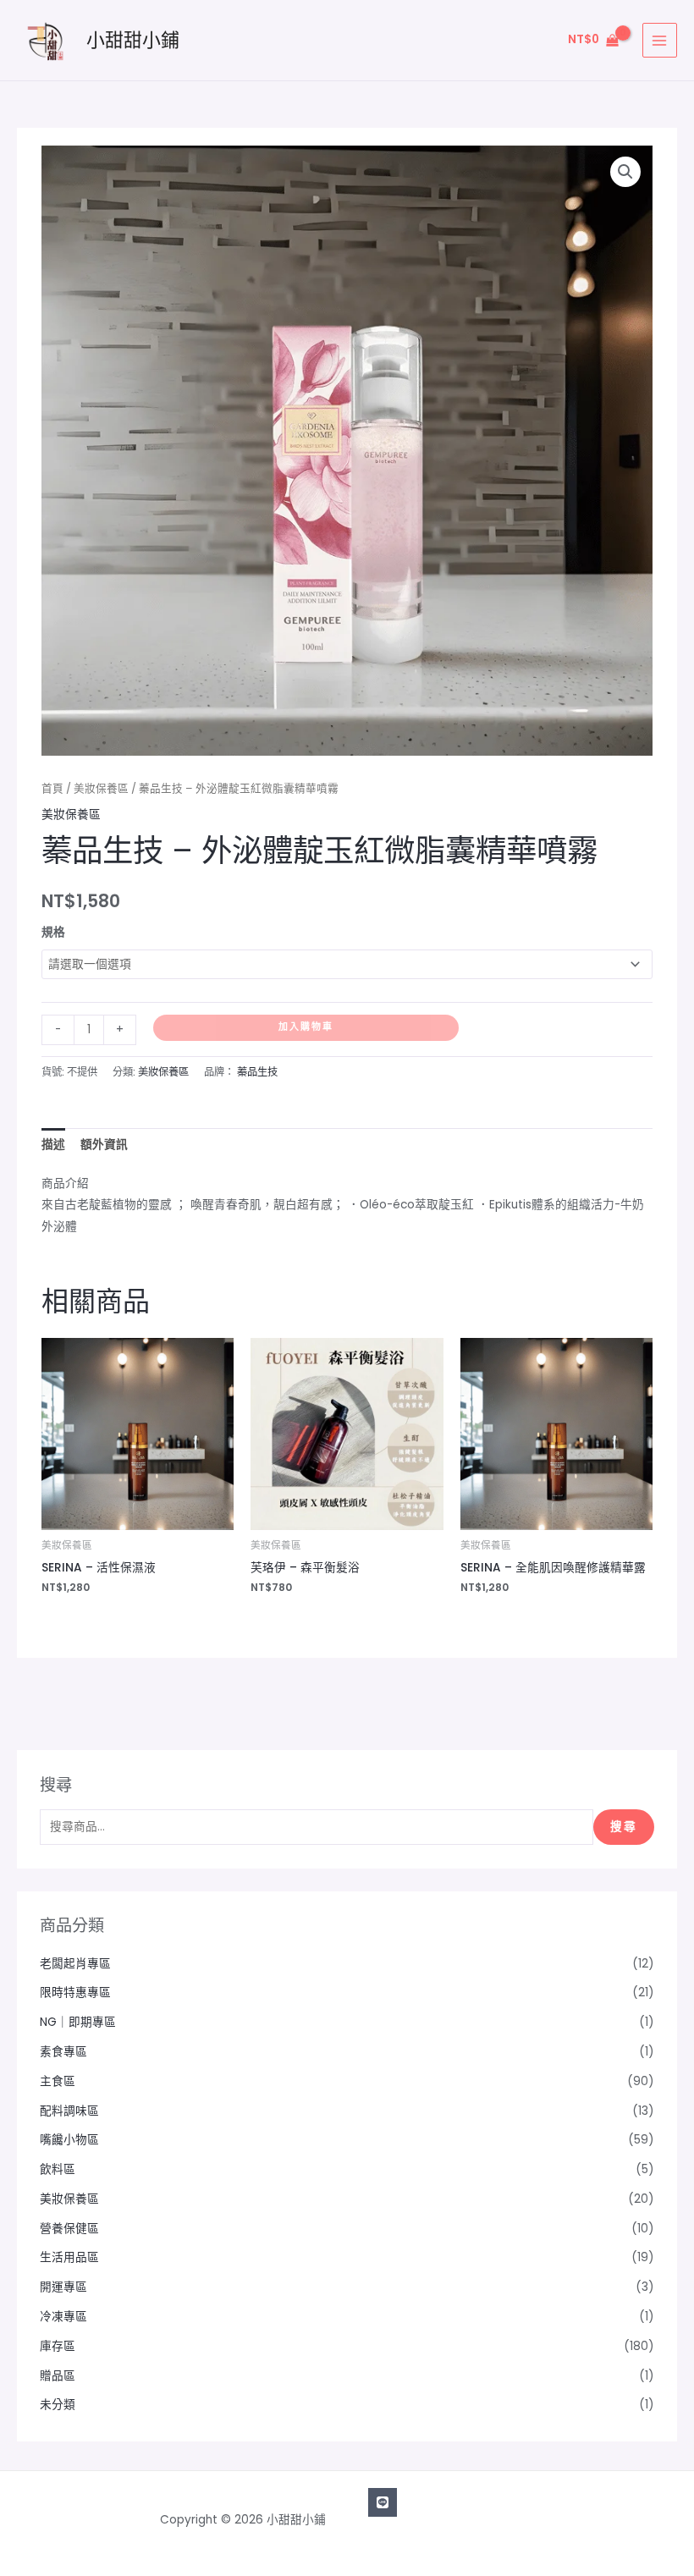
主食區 (58, 2081)
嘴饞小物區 (69, 2140)
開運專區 (63, 2287)
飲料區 (58, 2169)
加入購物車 (306, 1027)
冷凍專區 (63, 2317)
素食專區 (63, 2052)
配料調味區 (69, 2111)
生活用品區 (69, 2257)
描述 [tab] (53, 1145)
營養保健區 (69, 2229)
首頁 (52, 788)
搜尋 (624, 1827)
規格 (53, 932)
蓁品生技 (257, 1072)
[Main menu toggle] (660, 40)
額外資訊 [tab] (104, 1145)
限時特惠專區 (75, 1993)
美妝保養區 (101, 788)
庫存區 (58, 2346)
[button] (625, 172)
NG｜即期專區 (78, 2022)
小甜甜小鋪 (133, 40)
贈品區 (58, 2376)
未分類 (58, 2405)
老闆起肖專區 (75, 1964)
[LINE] (383, 2502)
